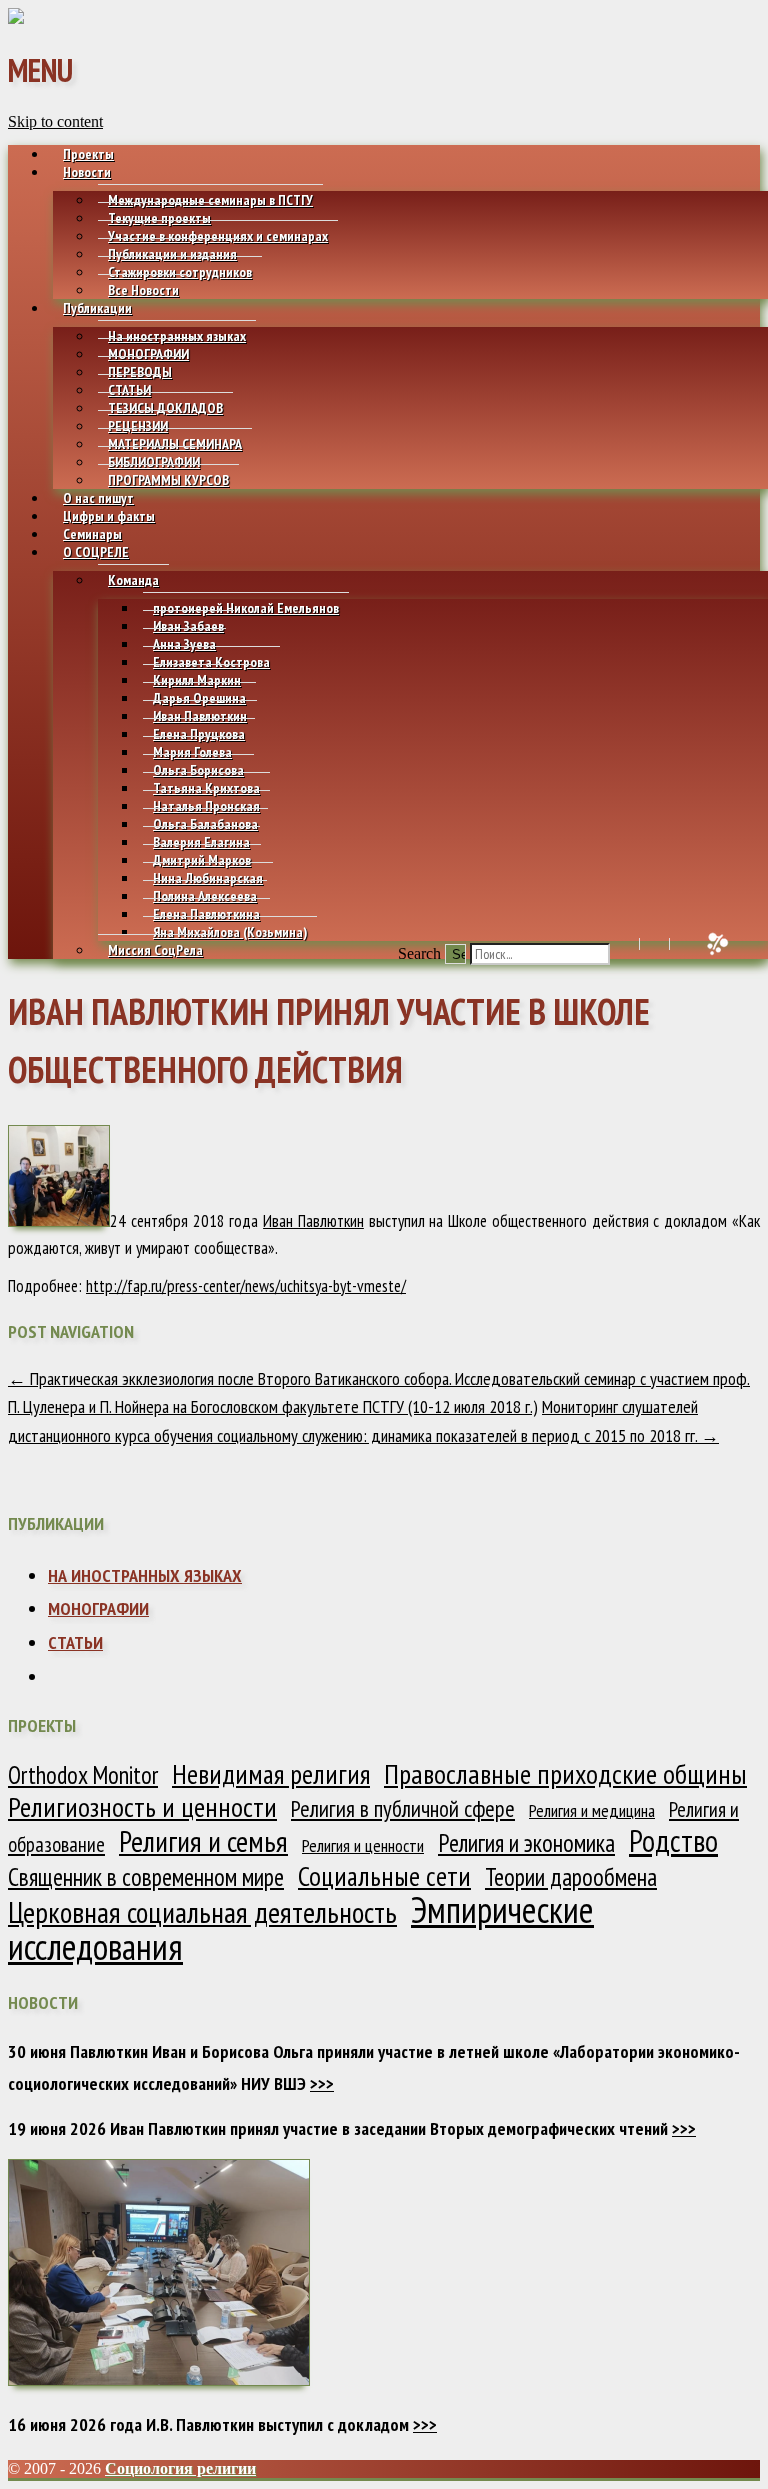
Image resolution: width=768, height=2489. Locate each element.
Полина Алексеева (205, 896)
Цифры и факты (109, 516)
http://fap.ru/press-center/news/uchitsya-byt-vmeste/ (246, 1286)
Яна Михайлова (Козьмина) (230, 932)
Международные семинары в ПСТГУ (210, 200)
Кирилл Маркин (197, 680)
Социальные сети (384, 1876)
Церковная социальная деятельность (202, 1912)
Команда (133, 580)
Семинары (92, 534)
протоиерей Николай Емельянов (246, 608)
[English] (648, 944)
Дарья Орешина (199, 698)
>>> (322, 2083)
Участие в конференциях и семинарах (218, 236)
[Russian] (678, 944)
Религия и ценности (363, 1845)
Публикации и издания (172, 254)
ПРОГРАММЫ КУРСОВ (168, 480)
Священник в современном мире (146, 1877)
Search (419, 953)
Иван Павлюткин (200, 716)
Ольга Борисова (198, 770)
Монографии (98, 1608)
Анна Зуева (184, 644)
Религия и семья (203, 1841)
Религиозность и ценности (142, 1807)
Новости (87, 172)
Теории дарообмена (571, 1877)
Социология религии (180, 2468)
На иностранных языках (177, 336)
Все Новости (143, 290)
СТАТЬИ (129, 390)
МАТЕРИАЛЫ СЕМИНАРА (175, 444)
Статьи (75, 1642)
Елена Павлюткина (206, 914)
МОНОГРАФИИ (148, 354)
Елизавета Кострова (211, 662)
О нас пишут (98, 498)
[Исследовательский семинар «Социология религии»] (16, 18)
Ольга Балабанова (205, 824)
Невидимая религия (271, 1774)
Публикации (97, 308)
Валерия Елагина (201, 842)
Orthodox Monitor (83, 1775)
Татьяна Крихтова (206, 788)
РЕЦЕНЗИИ (138, 426)
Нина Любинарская (208, 878)
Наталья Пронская (206, 806)
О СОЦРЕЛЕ (96, 552)
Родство (673, 1840)
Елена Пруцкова (199, 734)
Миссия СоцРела (155, 950)
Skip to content (55, 121)
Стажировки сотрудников (180, 272)
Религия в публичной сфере (403, 1808)
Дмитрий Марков (202, 860)
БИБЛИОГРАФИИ (154, 462)
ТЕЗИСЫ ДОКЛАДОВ (165, 408)
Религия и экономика (526, 1843)
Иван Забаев (188, 626)
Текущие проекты (159, 218)
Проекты (88, 154)
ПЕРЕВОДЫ (140, 372)
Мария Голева (192, 752)
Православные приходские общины (565, 1774)
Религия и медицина (592, 1810)
